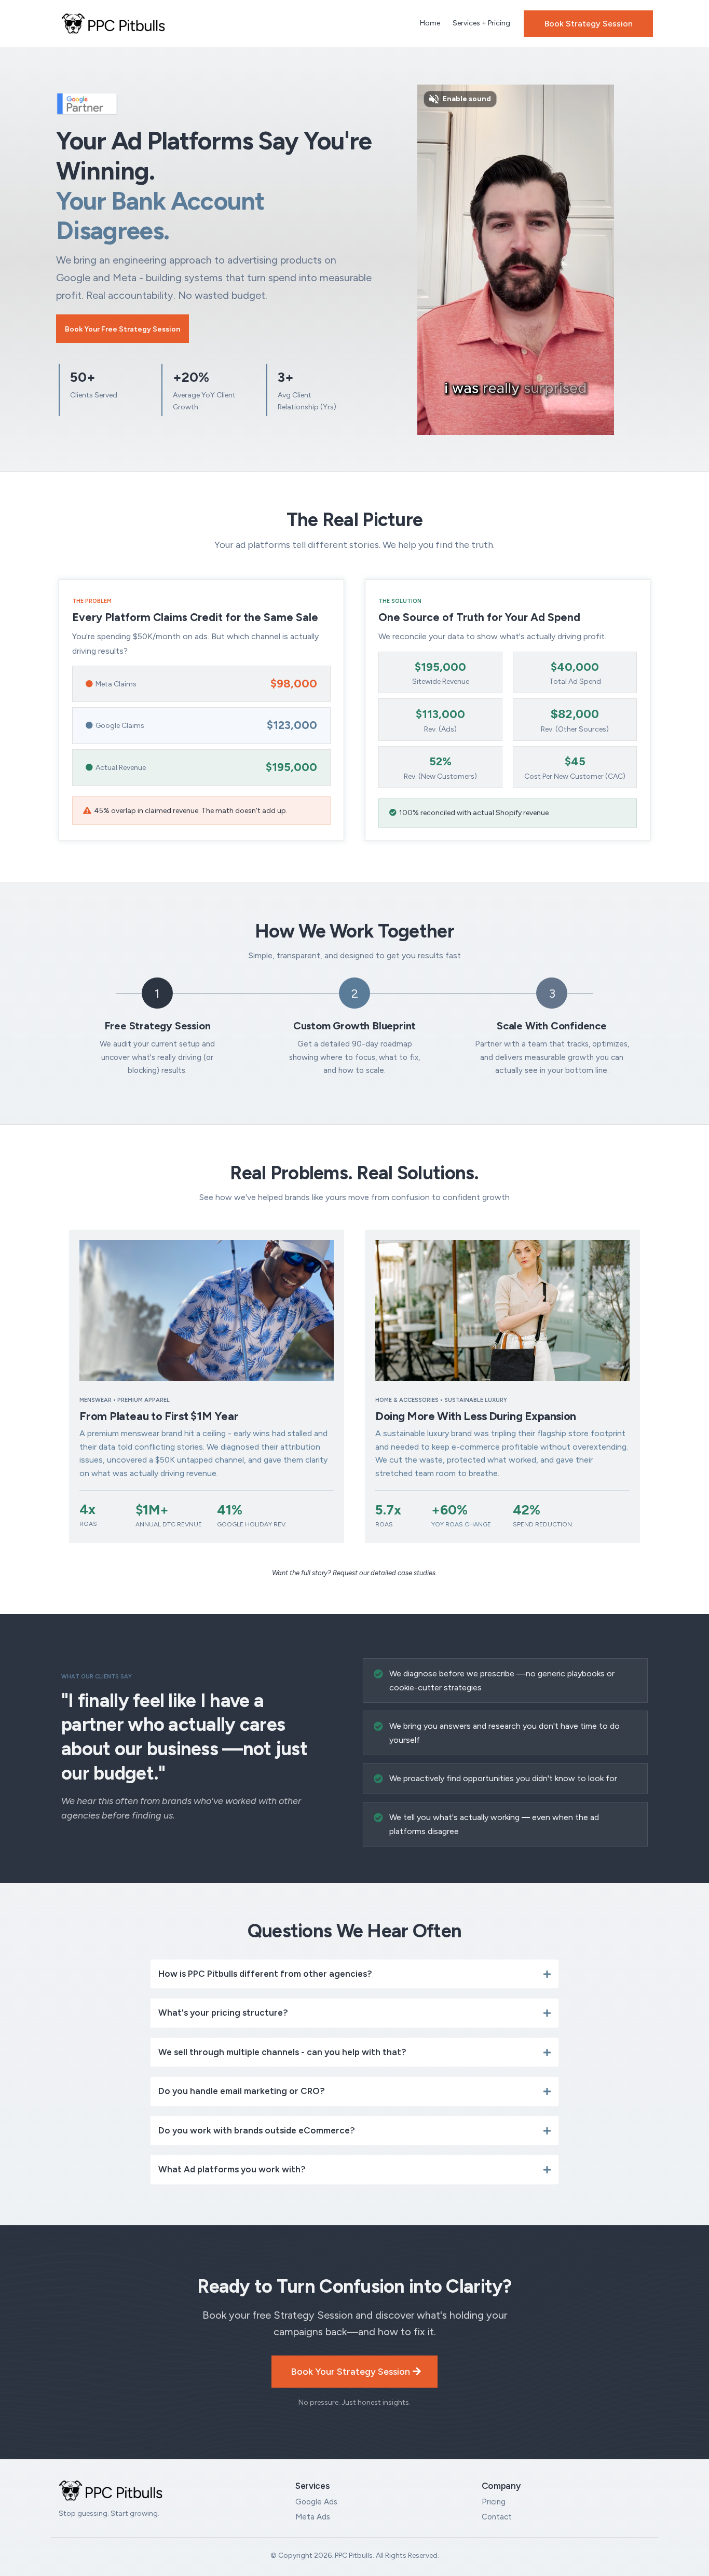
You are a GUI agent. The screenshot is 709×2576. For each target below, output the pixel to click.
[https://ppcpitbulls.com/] (113, 23)
